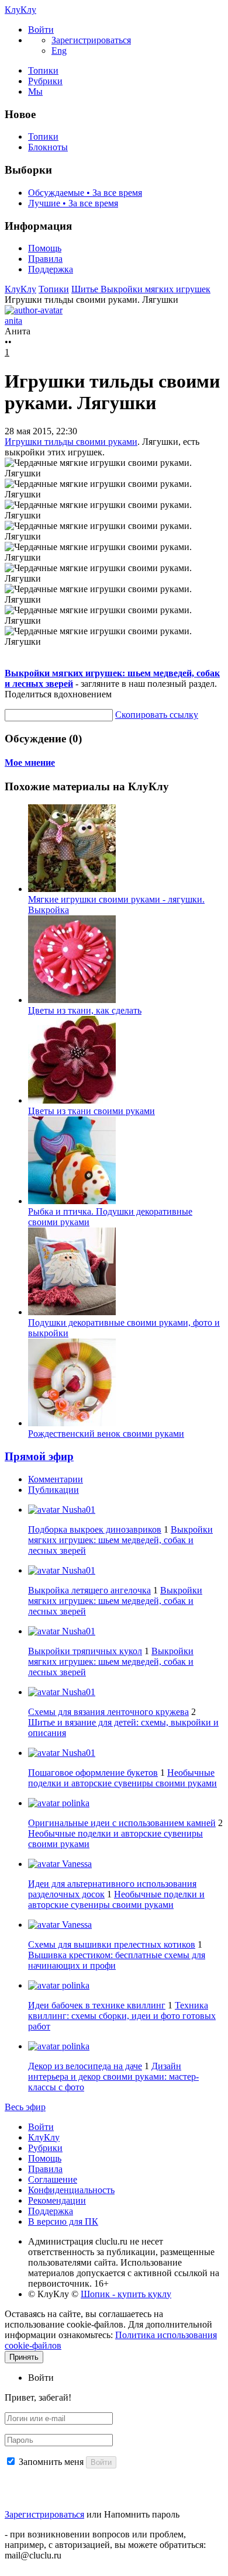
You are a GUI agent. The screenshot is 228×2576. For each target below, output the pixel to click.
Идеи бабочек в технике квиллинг (97, 2005)
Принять (24, 2357)
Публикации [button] (53, 1490)
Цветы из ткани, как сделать (85, 1010)
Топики (43, 70)
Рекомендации (57, 2200)
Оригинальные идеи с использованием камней (122, 1823)
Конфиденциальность (71, 2190)
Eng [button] (59, 51)
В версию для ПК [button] (63, 2221)
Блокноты (48, 147)
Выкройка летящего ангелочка (89, 1590)
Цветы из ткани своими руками (91, 1111)
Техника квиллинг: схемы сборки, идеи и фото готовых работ (122, 2016)
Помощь (45, 248)
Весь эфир (25, 2107)
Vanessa (76, 1864)
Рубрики (45, 81)
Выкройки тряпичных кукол (85, 1651)
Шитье (86, 289)
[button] (41, 30)
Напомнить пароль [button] (142, 2514)
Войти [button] (41, 2378)
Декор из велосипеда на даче (85, 2066)
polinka (75, 1803)
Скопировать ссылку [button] (157, 715)
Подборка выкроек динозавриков (95, 1529)
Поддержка (51, 269)
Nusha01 (77, 1510)
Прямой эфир (39, 1456)
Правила (45, 259)
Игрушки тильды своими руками (71, 442)
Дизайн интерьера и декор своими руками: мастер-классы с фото (113, 2077)
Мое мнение (30, 763)
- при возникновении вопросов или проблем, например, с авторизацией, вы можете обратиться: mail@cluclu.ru (105, 2545)
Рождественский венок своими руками (106, 1434)
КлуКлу (20, 10)
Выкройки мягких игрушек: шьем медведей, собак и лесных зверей (120, 1540)
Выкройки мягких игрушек (156, 289)
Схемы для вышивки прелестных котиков (112, 1944)
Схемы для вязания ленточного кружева (108, 1712)
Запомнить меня (51, 2462)
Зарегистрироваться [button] (91, 40)
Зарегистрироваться (44, 2514)
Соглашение (53, 2179)
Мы (35, 91)
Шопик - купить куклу (126, 2294)
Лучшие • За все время (73, 203)
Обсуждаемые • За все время (85, 193)
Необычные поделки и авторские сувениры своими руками (122, 1778)
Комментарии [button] (56, 1479)
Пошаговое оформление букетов (93, 1773)
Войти (41, 2127)
